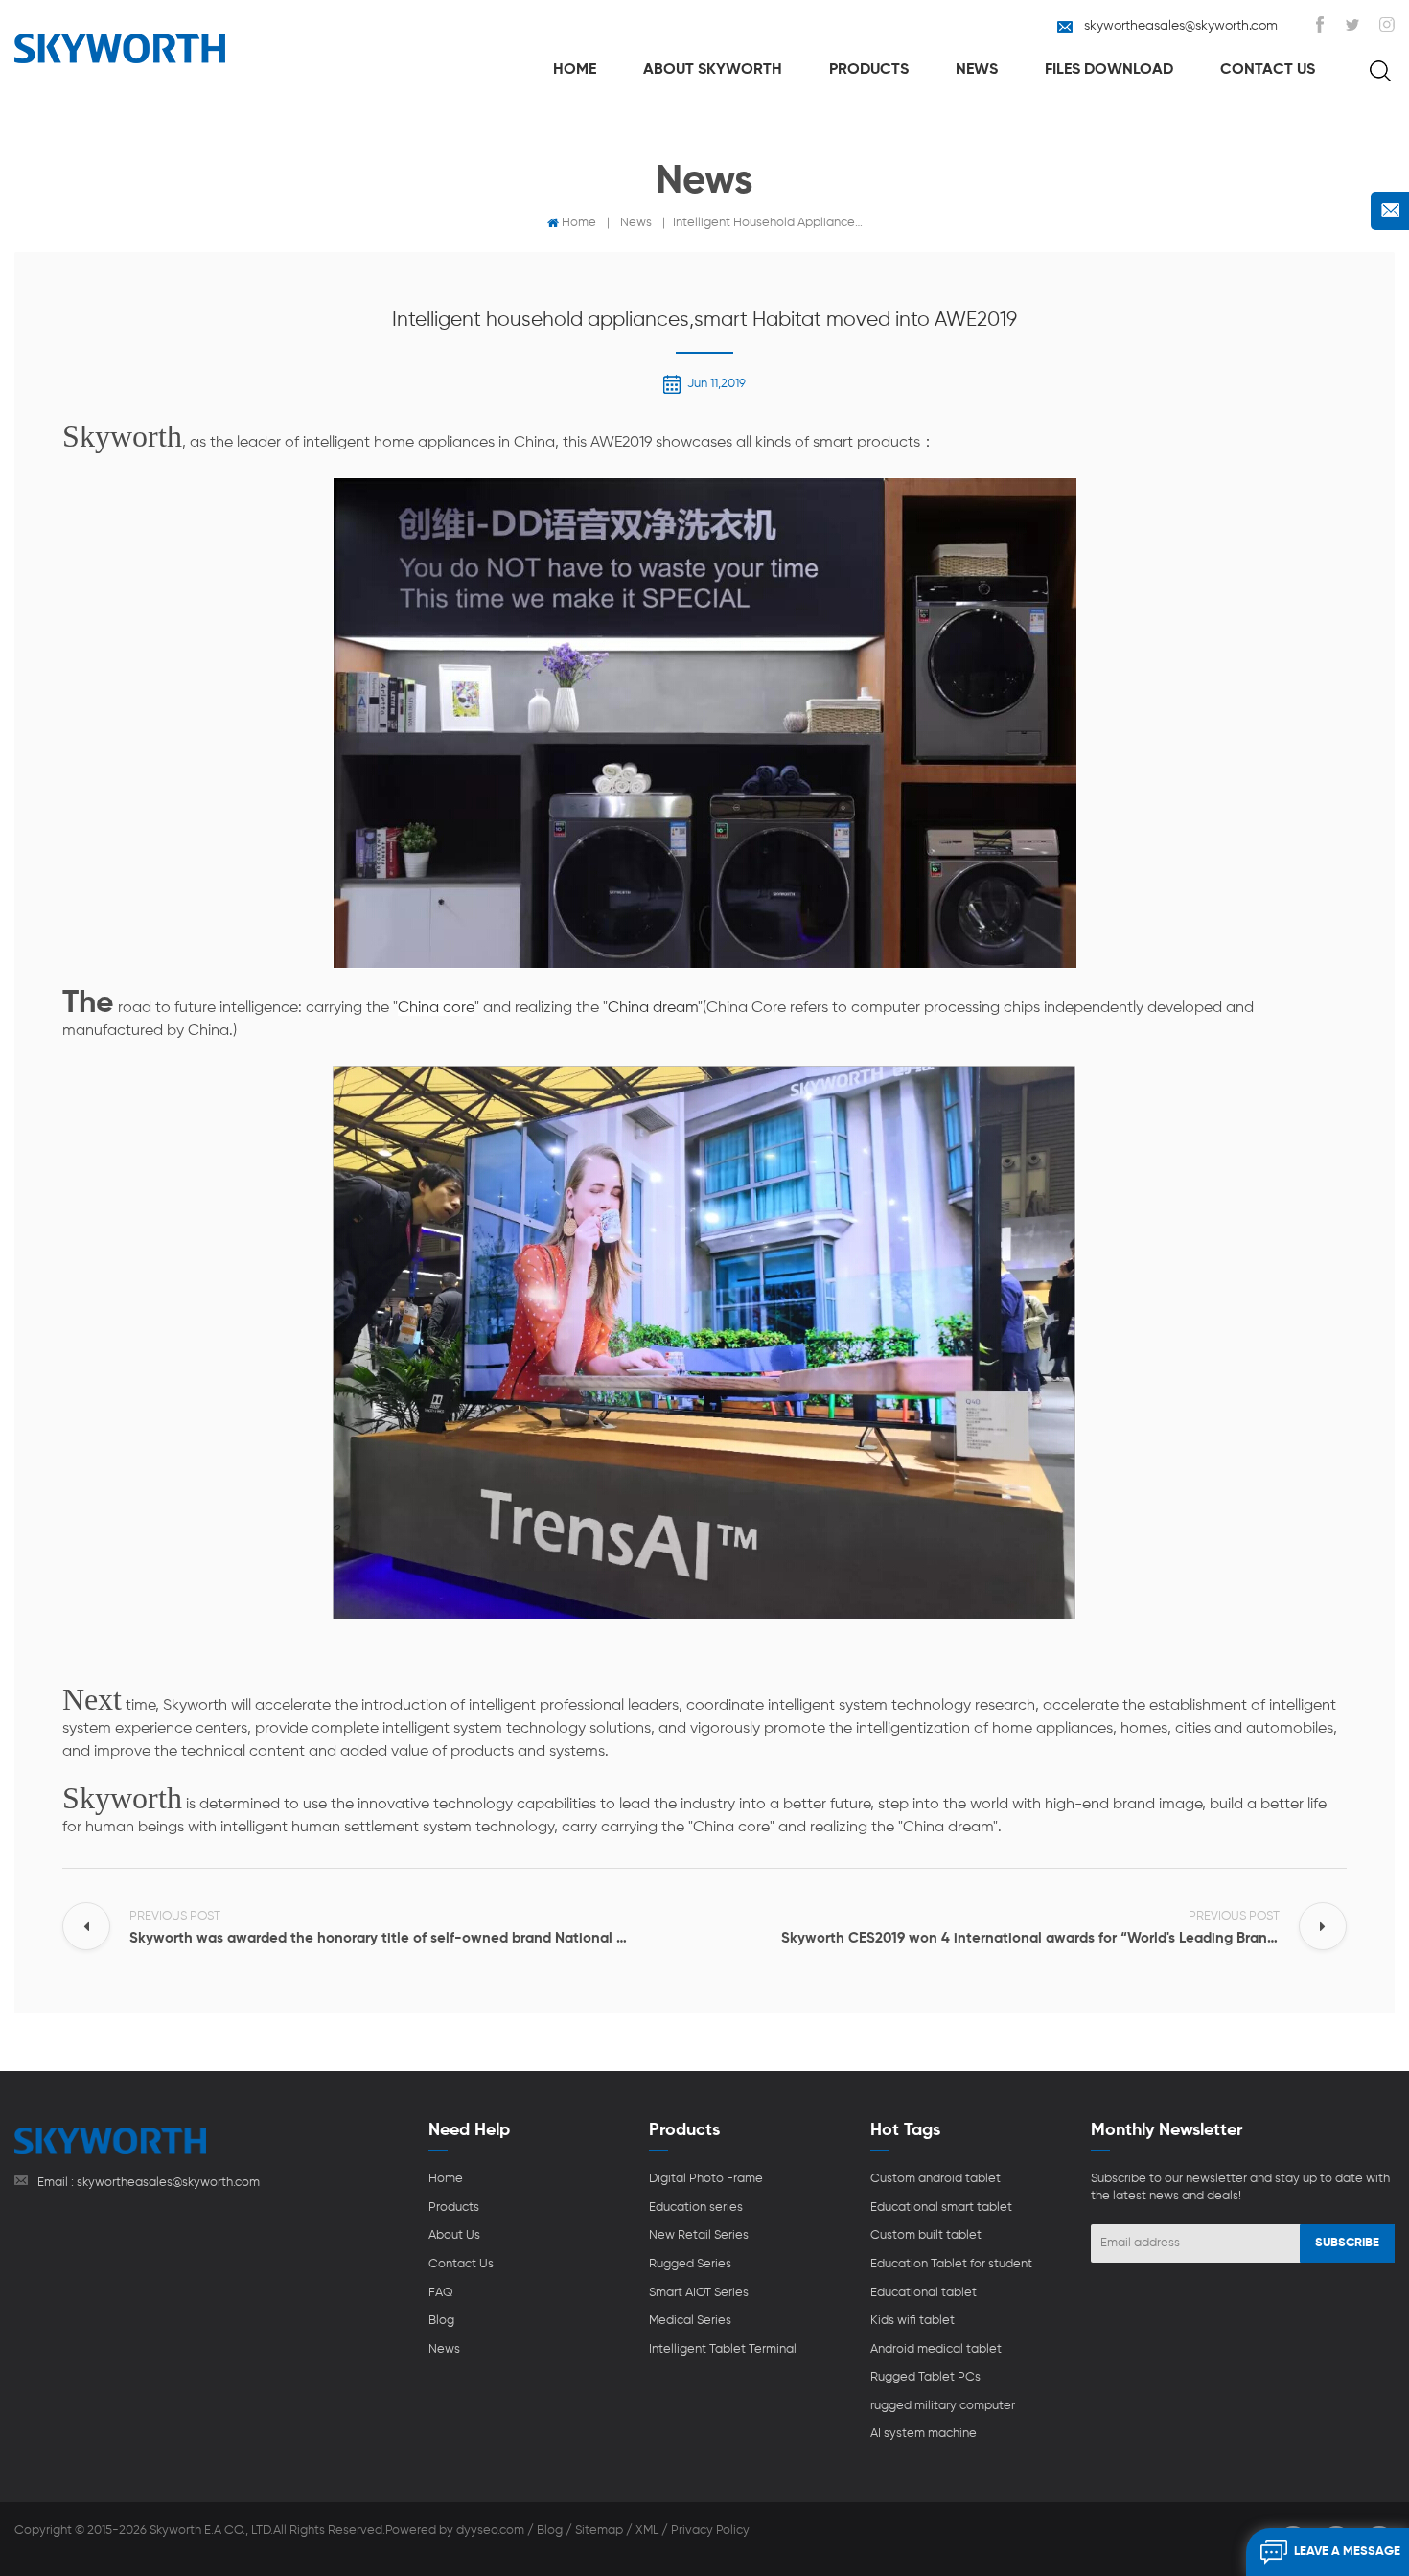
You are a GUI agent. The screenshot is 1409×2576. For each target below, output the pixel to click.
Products (869, 70)
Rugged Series (690, 2264)
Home (575, 70)
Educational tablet (924, 2293)
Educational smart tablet (941, 2208)
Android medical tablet (936, 2349)
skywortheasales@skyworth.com (1181, 26)
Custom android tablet (935, 2179)
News (977, 70)
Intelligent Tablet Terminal (723, 2349)
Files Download (1109, 70)
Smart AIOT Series (699, 2293)
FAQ (441, 2293)
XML (647, 2530)
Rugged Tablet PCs (925, 2377)
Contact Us (1268, 70)
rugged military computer (943, 2406)
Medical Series (690, 2321)
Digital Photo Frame (706, 2179)
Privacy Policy (710, 2530)
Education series (696, 2208)
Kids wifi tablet (912, 2321)
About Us (454, 2235)
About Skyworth (713, 70)
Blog (441, 2321)
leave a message (1347, 2552)
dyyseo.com (490, 2530)
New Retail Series (699, 2235)
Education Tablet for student (951, 2264)
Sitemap (599, 2530)
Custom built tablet (926, 2235)
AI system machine (924, 2434)
